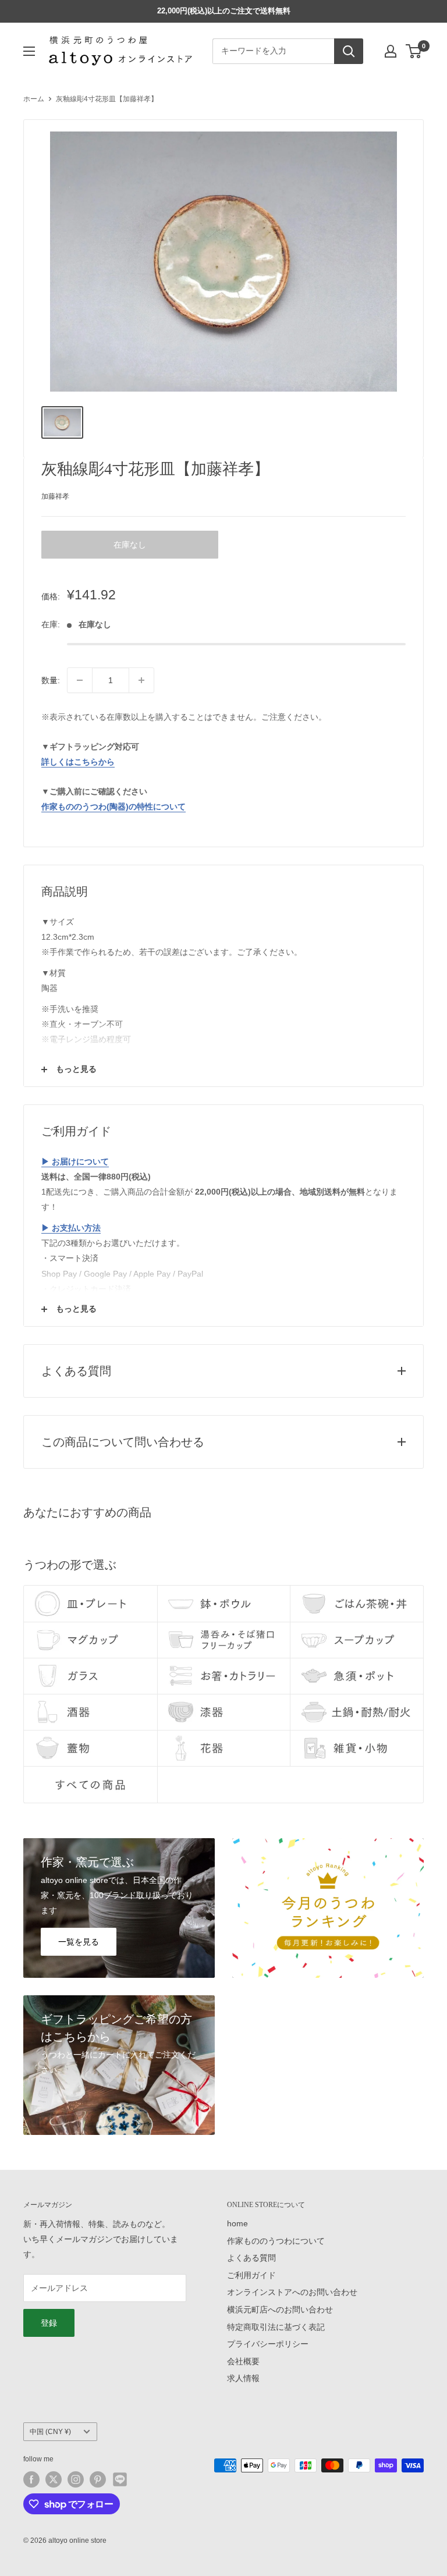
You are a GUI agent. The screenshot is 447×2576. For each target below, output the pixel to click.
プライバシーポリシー (268, 2344)
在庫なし (130, 545)
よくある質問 (251, 2258)
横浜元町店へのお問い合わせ (280, 2309)
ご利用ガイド (251, 2275)
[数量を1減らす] (80, 680)
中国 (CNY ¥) (50, 2432)
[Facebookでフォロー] (31, 2479)
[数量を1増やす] (141, 680)
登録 (49, 2323)
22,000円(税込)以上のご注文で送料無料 (224, 11)
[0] (414, 51)
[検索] (349, 51)
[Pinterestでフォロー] (98, 2479)
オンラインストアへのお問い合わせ (292, 2292)
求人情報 (243, 2378)
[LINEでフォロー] (120, 2479)
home (237, 2223)
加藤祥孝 (55, 496)
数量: (51, 680)
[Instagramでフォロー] (76, 2479)
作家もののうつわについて (276, 2241)
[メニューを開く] (29, 51)
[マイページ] (391, 51)
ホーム (34, 99)
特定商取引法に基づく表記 (276, 2327)
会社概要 (243, 2361)
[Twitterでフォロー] (54, 2479)
